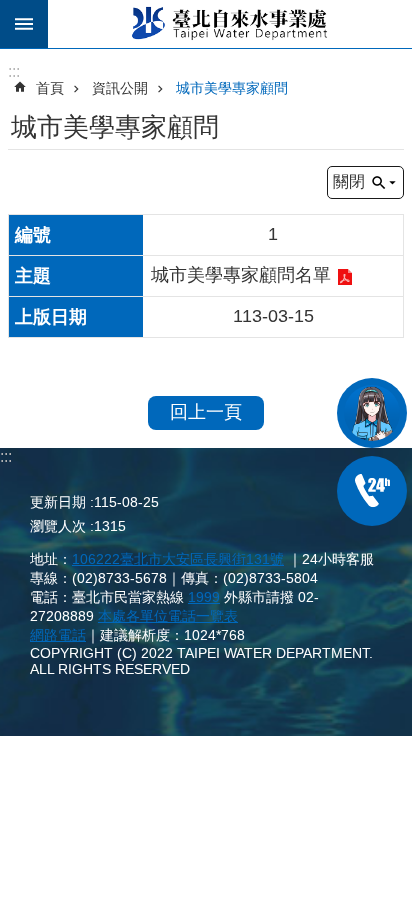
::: (6, 456)
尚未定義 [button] (24, 24)
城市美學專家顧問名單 (241, 275)
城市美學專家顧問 (232, 88)
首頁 (50, 88)
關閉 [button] (349, 181)
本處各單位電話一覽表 (168, 616)
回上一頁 (206, 412)
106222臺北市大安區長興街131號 (178, 559)
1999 (204, 597)
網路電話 (58, 635)
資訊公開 (120, 88)
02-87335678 (372, 491)
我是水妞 (372, 413)
